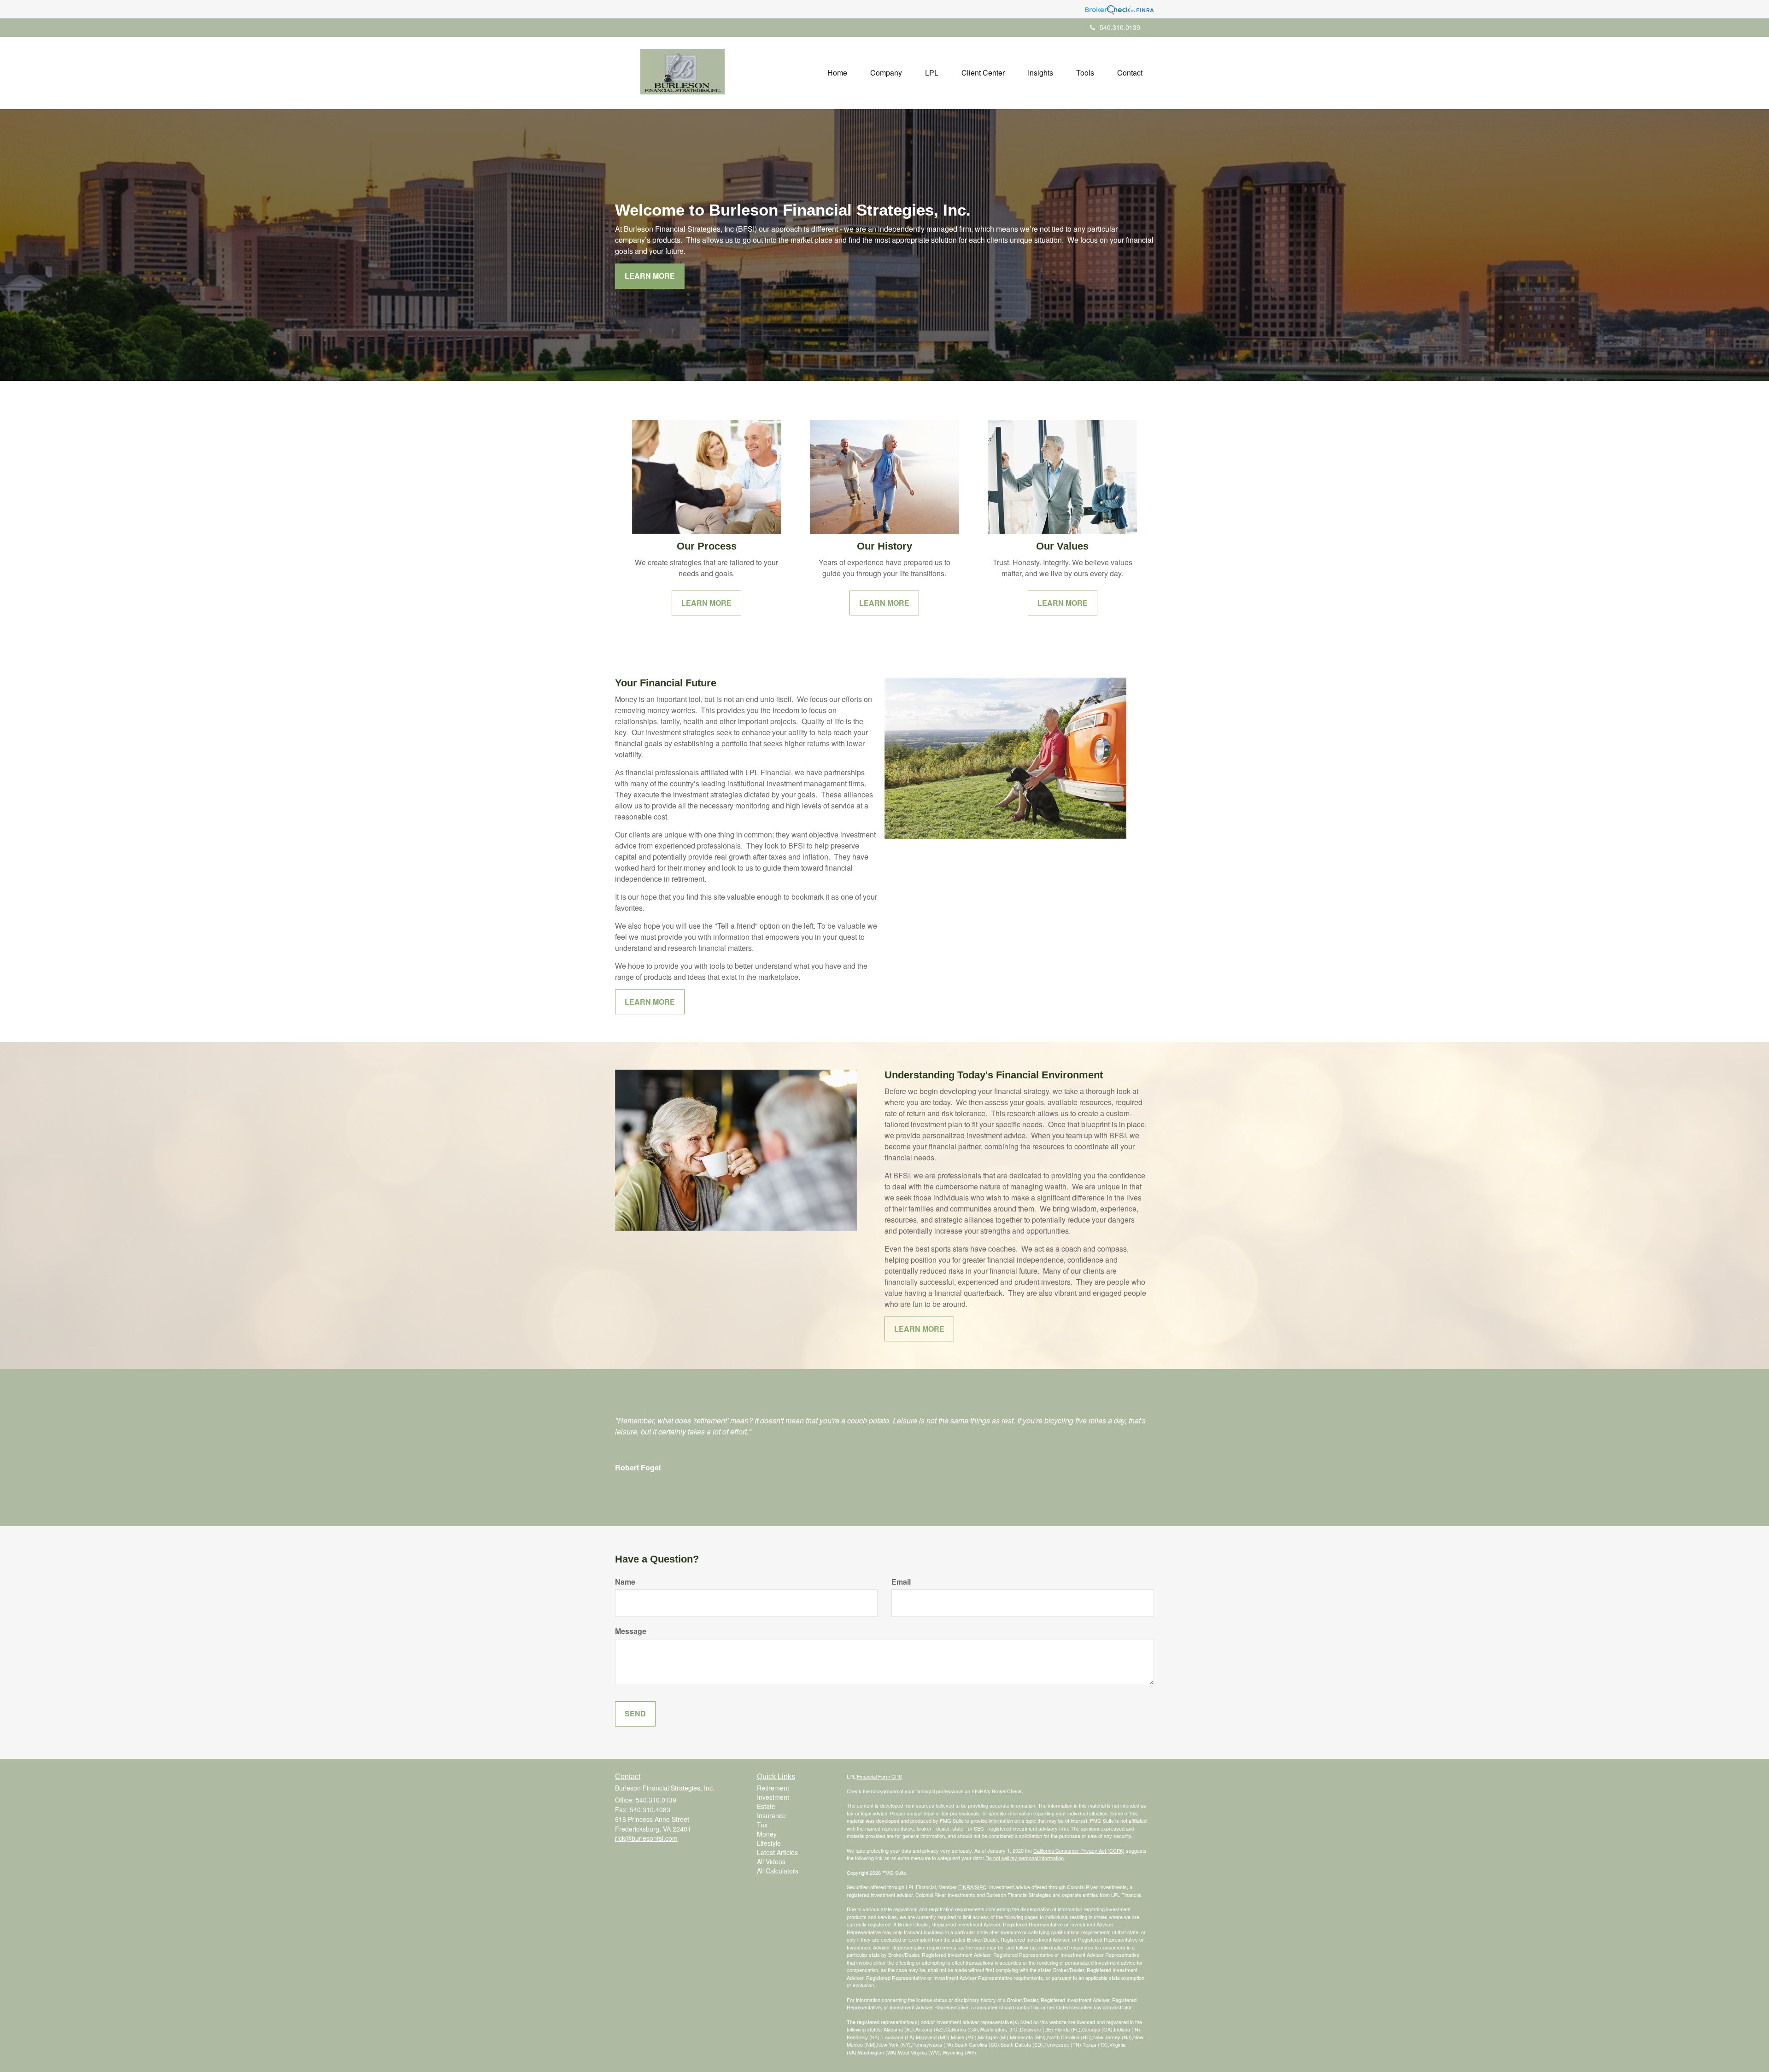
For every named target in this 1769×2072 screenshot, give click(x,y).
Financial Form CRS (879, 1776)
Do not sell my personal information (1025, 1858)
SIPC (981, 1887)
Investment (773, 1797)
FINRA (966, 1887)
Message (631, 1631)
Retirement (773, 1788)
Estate (766, 1806)
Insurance (771, 1815)
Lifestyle (769, 1843)
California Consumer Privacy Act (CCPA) (1079, 1850)
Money (767, 1834)
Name (625, 1582)
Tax (762, 1825)
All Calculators (778, 1871)
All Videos (771, 1861)
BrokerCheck (1007, 1791)
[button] (886, 73)
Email (901, 1582)
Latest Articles (777, 1852)
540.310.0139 (1120, 27)
